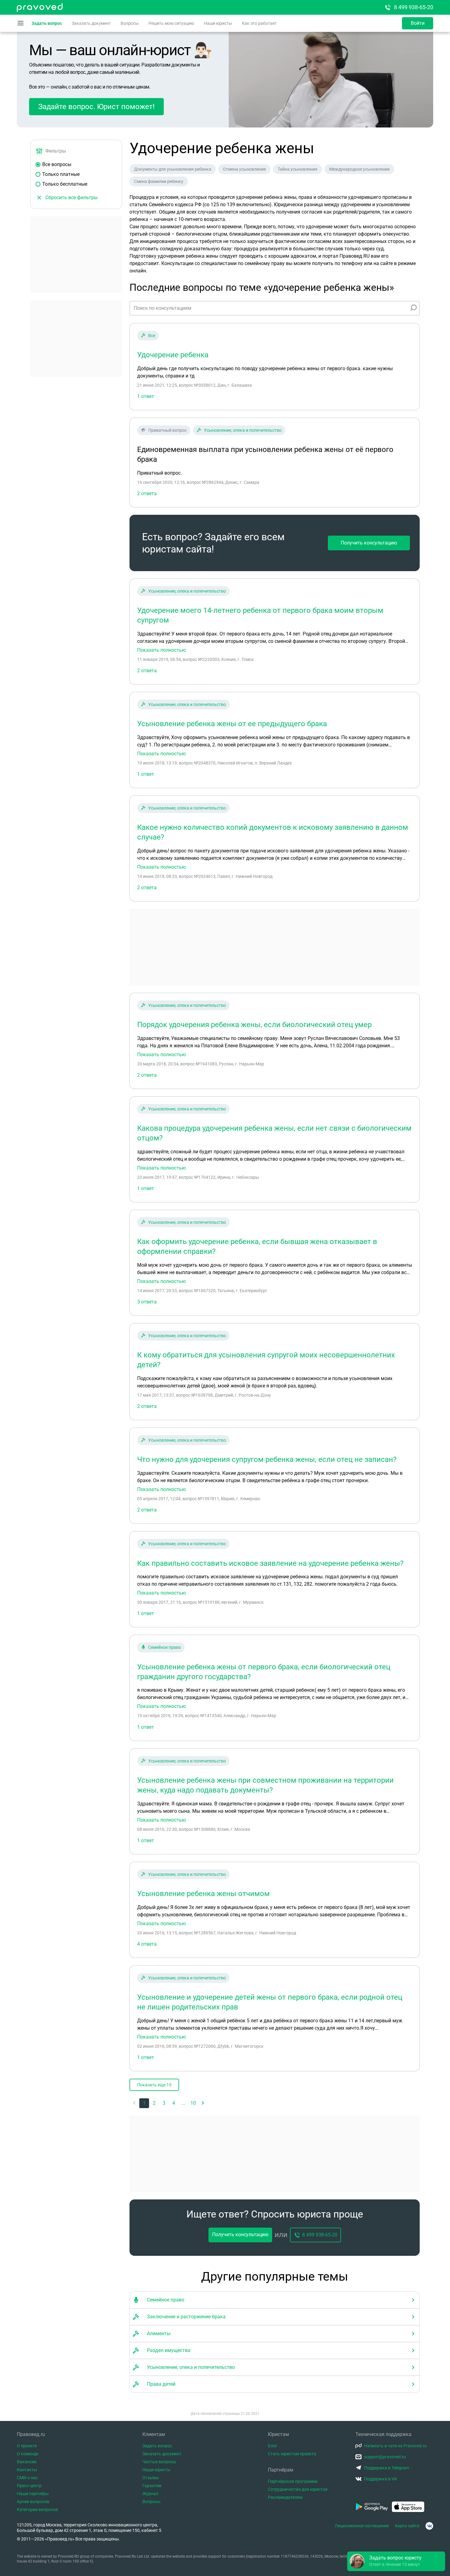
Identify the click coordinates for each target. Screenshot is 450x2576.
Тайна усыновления (298, 169)
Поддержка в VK (381, 2479)
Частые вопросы (159, 2462)
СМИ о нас (27, 2478)
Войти (418, 23)
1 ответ (146, 396)
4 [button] (174, 2103)
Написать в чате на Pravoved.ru (395, 2446)
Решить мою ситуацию (171, 23)
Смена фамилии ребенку (159, 181)
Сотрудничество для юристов (298, 2489)
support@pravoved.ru (385, 2457)
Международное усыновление (359, 169)
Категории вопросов (37, 2510)
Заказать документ (91, 23)
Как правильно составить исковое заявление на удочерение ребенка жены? (270, 1563)
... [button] (183, 2103)
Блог (273, 2446)
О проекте (27, 2446)
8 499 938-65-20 (414, 7)
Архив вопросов (33, 2502)
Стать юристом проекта (292, 2454)
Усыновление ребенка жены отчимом (203, 1894)
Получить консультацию (369, 543)
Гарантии (152, 2486)
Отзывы (151, 2478)
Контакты (27, 2470)
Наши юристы (218, 23)
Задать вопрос (47, 23)
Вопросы (130, 23)
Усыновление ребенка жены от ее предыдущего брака (232, 724)
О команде (28, 2454)
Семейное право (165, 1647)
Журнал (150, 2494)
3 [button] (164, 2103)
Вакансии (27, 2462)
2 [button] (154, 2103)
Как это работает (259, 23)
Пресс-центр (29, 2486)
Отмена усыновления (244, 169)
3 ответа (147, 1302)
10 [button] (193, 2103)
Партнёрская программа (293, 2481)
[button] (203, 2103)
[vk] (429, 2526)
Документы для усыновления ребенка (173, 169)
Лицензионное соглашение (362, 2526)
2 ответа (147, 671)
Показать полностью (161, 650)
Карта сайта (407, 2526)
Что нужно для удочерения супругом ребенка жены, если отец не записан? (267, 1459)
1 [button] (144, 2103)
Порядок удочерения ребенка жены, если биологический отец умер (254, 1025)
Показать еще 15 (154, 2085)
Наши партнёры (33, 2494)
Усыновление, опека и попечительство (243, 430)
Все (152, 336)
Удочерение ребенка (173, 355)
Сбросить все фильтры (71, 197)
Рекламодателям (285, 2497)
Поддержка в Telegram (386, 2468)
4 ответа (147, 1944)
